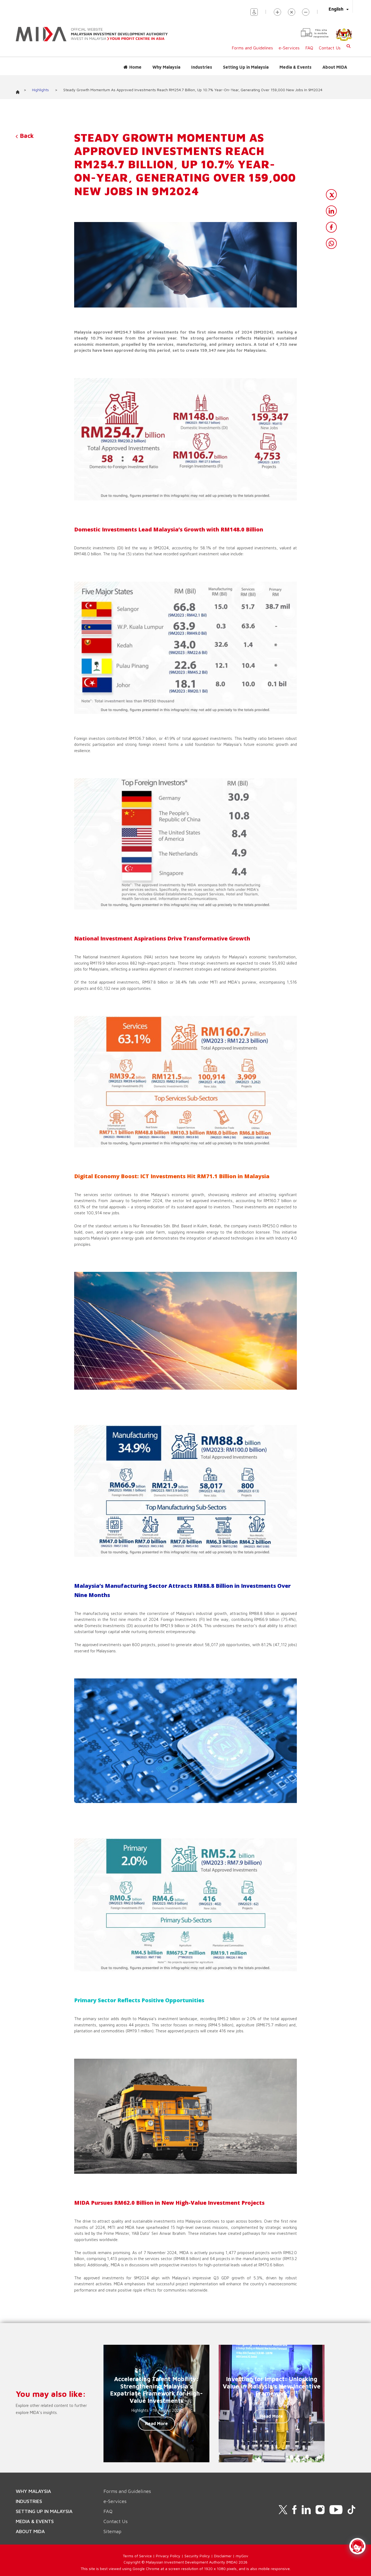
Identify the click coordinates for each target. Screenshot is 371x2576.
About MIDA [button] (335, 67)
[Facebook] (331, 227)
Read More (156, 2423)
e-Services (289, 48)
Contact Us (330, 48)
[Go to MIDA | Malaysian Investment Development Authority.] (20, 91)
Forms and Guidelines (252, 48)
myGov (242, 2556)
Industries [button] (202, 67)
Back (26, 136)
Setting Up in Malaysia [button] (246, 67)
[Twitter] (331, 195)
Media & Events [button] (295, 67)
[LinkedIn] (331, 211)
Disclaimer (223, 2556)
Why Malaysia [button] (166, 67)
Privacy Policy (168, 2556)
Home (135, 67)
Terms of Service (137, 2556)
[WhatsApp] (331, 243)
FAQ (309, 48)
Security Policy (197, 2556)
